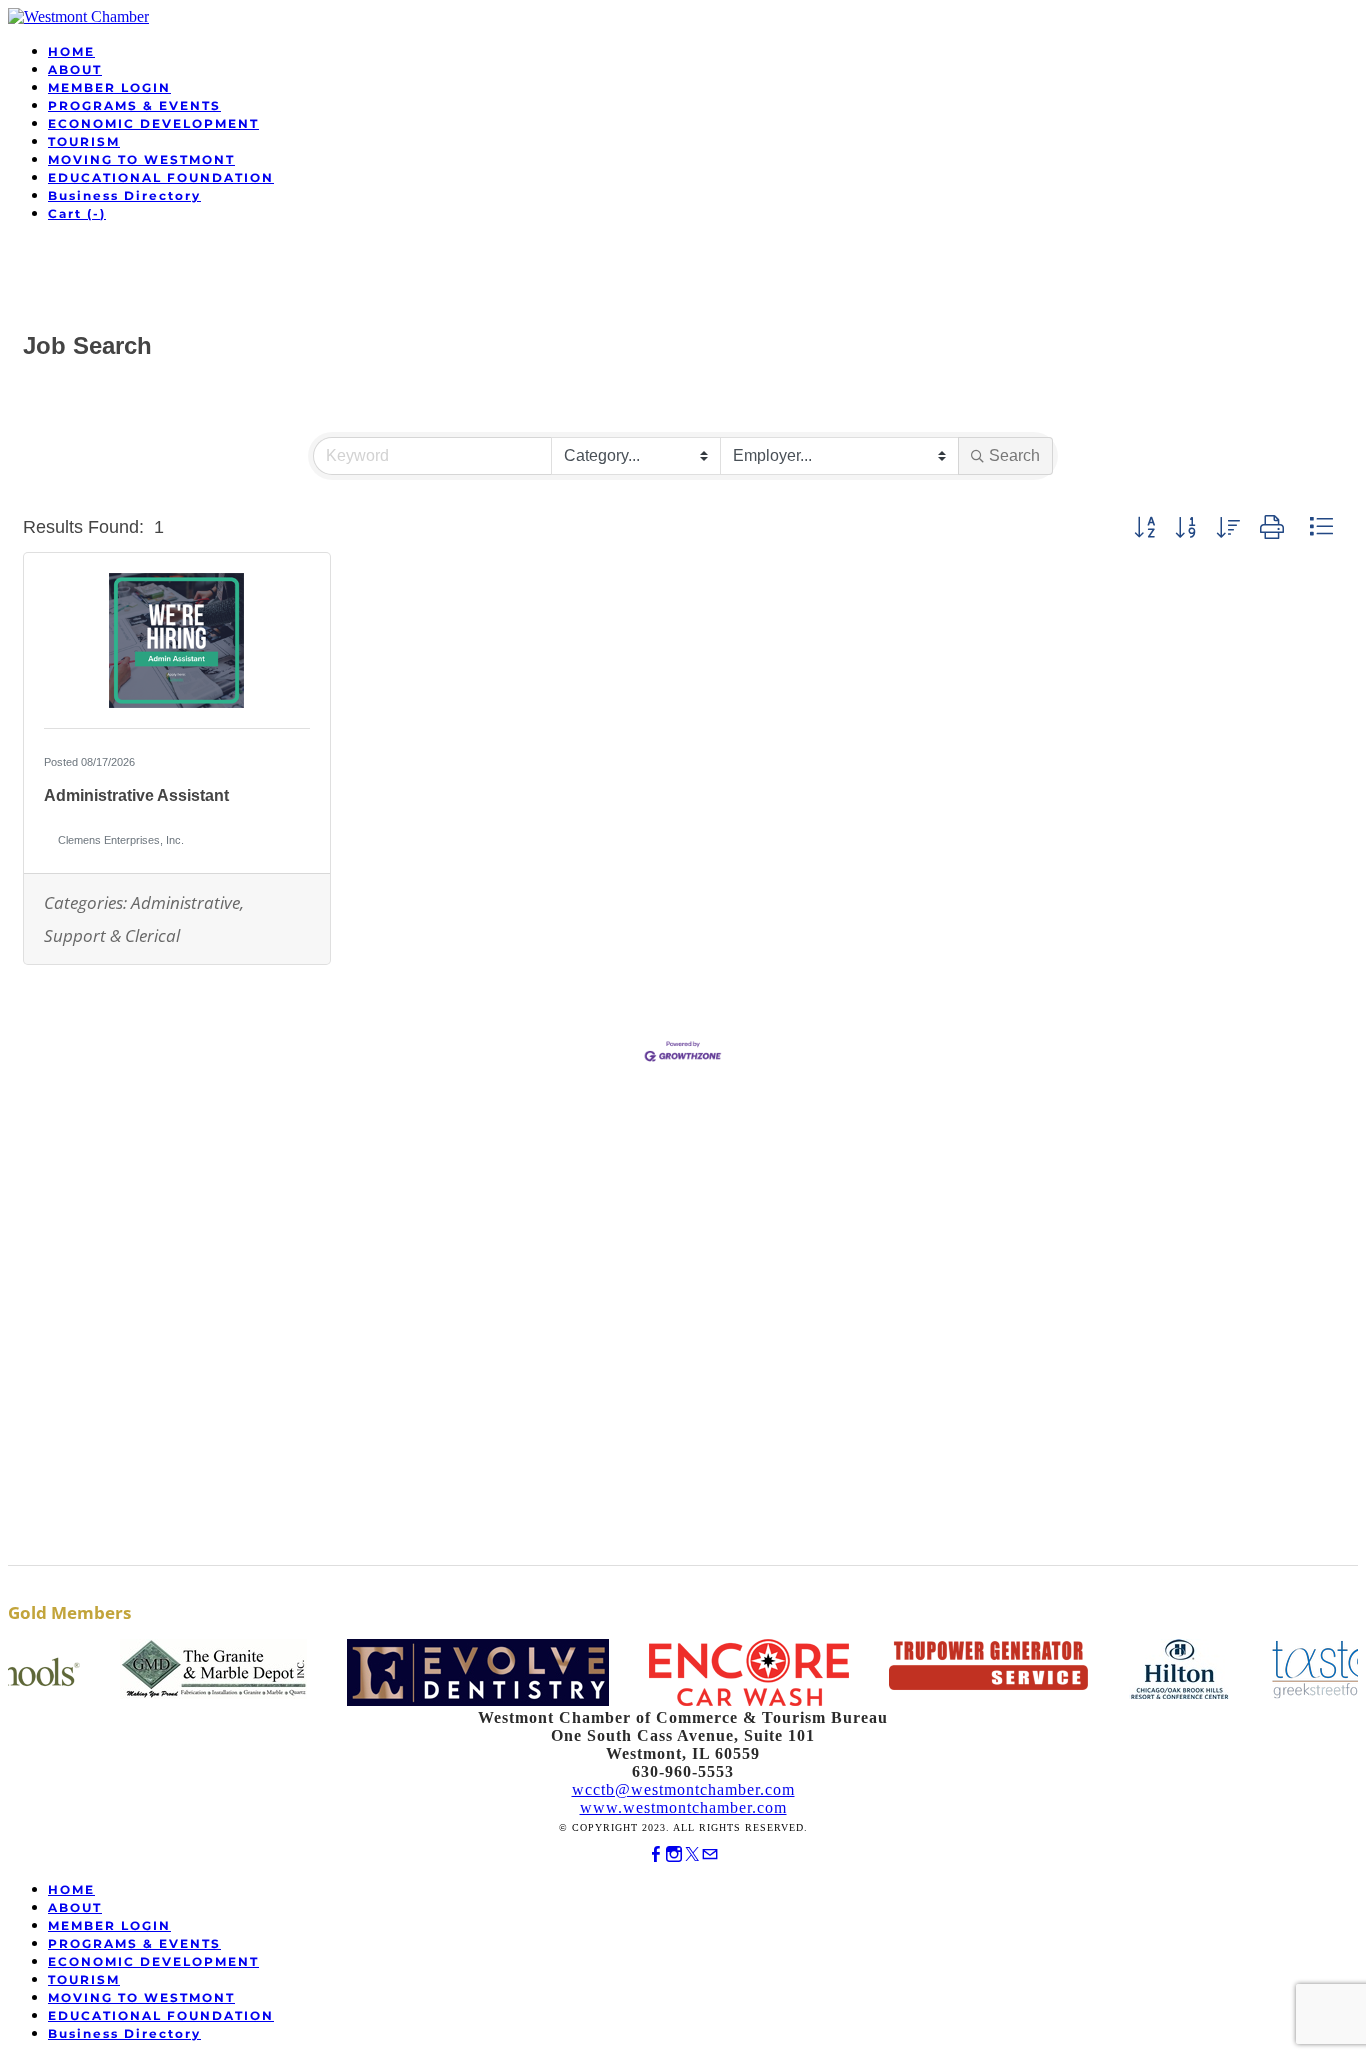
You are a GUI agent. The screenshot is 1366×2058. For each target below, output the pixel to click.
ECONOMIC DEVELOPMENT (153, 123)
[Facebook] (656, 1854)
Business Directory (124, 195)
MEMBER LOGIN (109, 87)
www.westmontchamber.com (683, 1807)
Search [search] (1014, 455)
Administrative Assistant (136, 795)
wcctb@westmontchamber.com (683, 1789)
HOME (71, 51)
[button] (1144, 527)
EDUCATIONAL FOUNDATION (161, 177)
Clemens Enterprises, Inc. (121, 840)
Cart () (77, 213)
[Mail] (710, 1854)
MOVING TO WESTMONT (141, 159)
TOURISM (84, 141)
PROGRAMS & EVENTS (134, 105)
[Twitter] (692, 1854)
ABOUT (75, 69)
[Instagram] (674, 1854)
